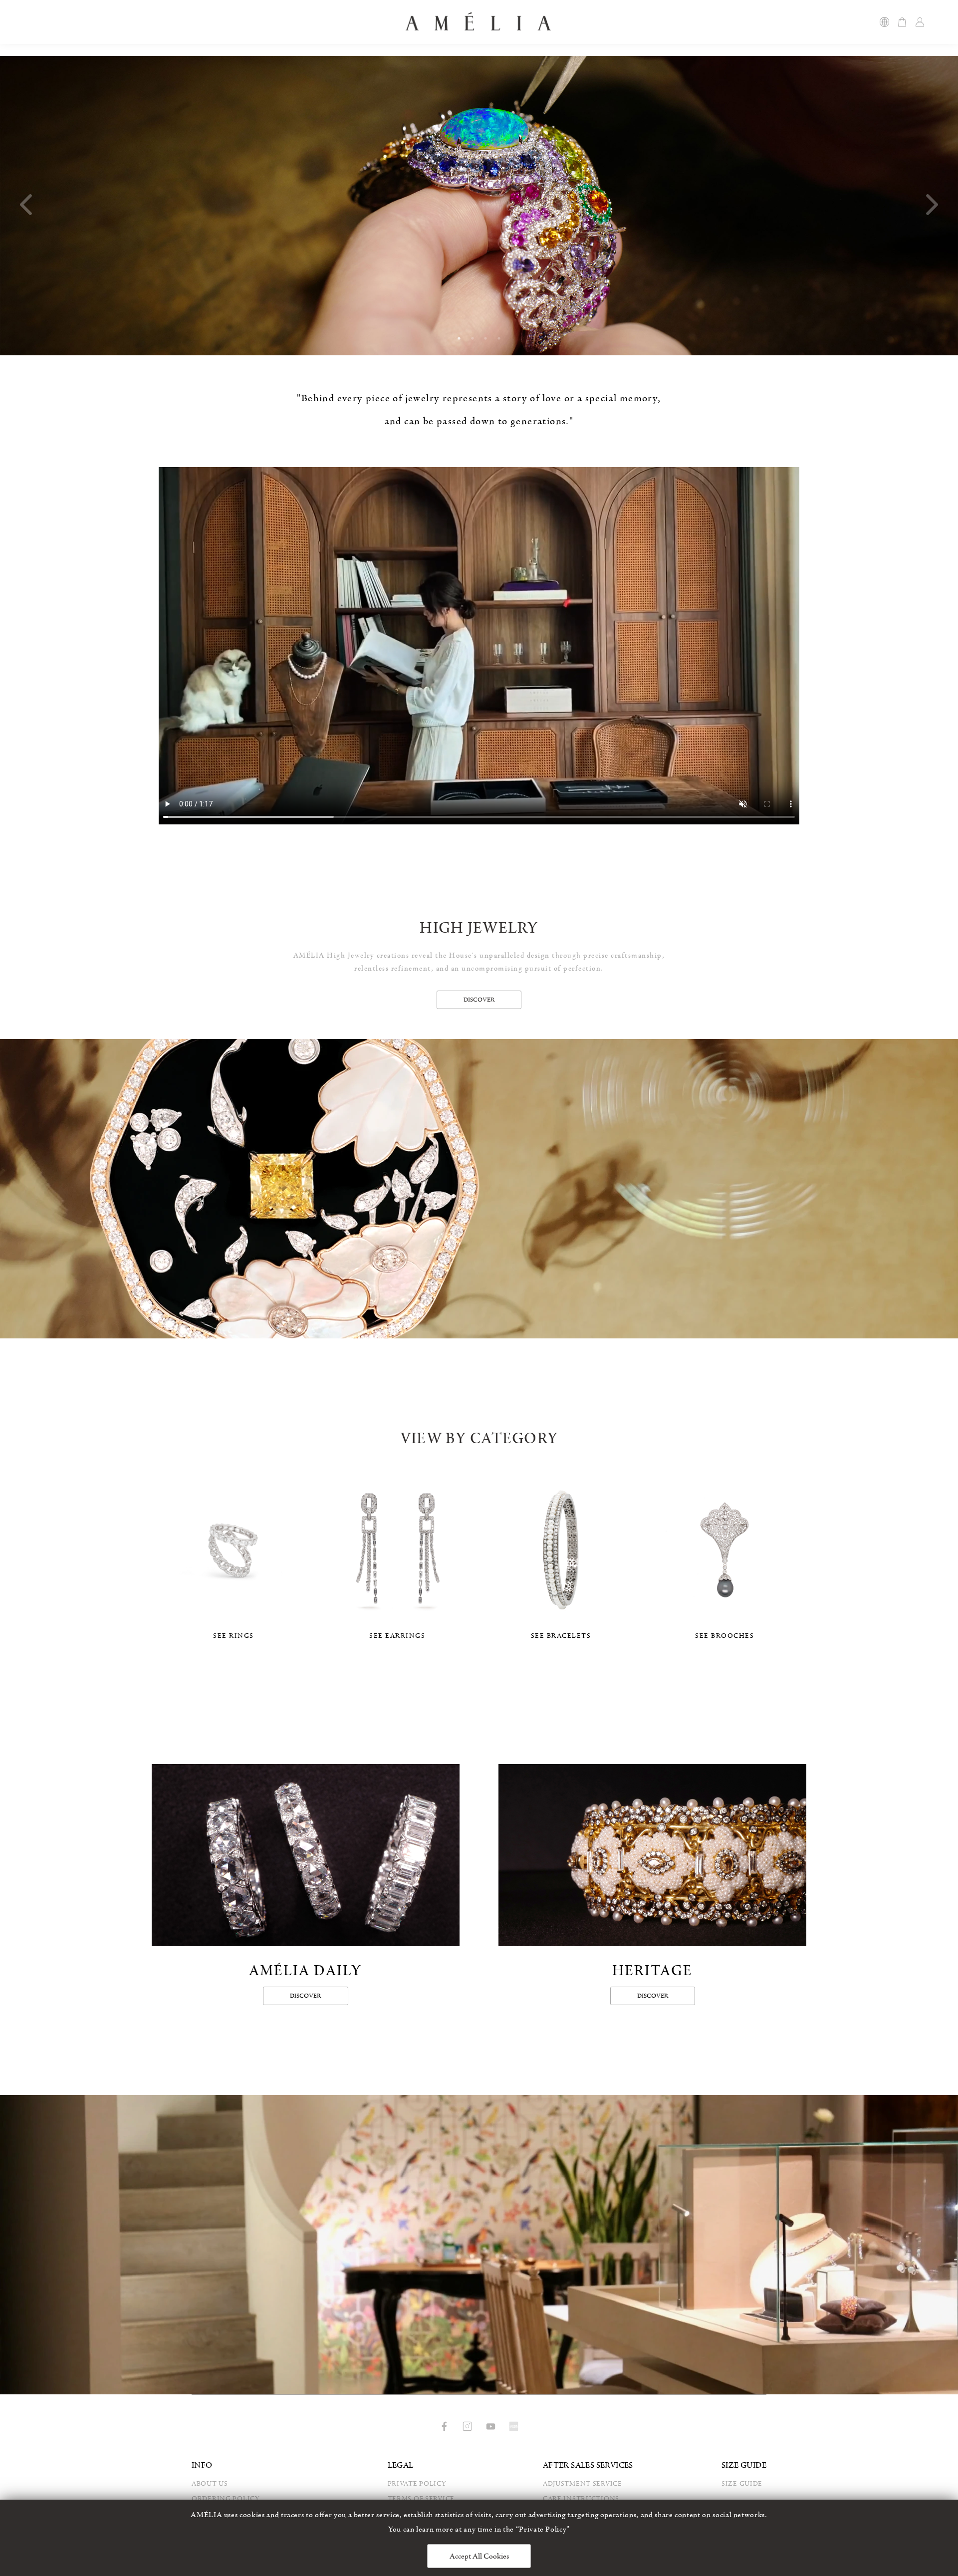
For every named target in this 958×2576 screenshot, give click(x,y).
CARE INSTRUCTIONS (581, 2499)
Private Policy (543, 2529)
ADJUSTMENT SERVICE (583, 2484)
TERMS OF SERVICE (421, 2499)
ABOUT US (210, 2484)
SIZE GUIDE (742, 2484)
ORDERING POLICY (226, 2499)
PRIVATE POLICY (417, 2484)
